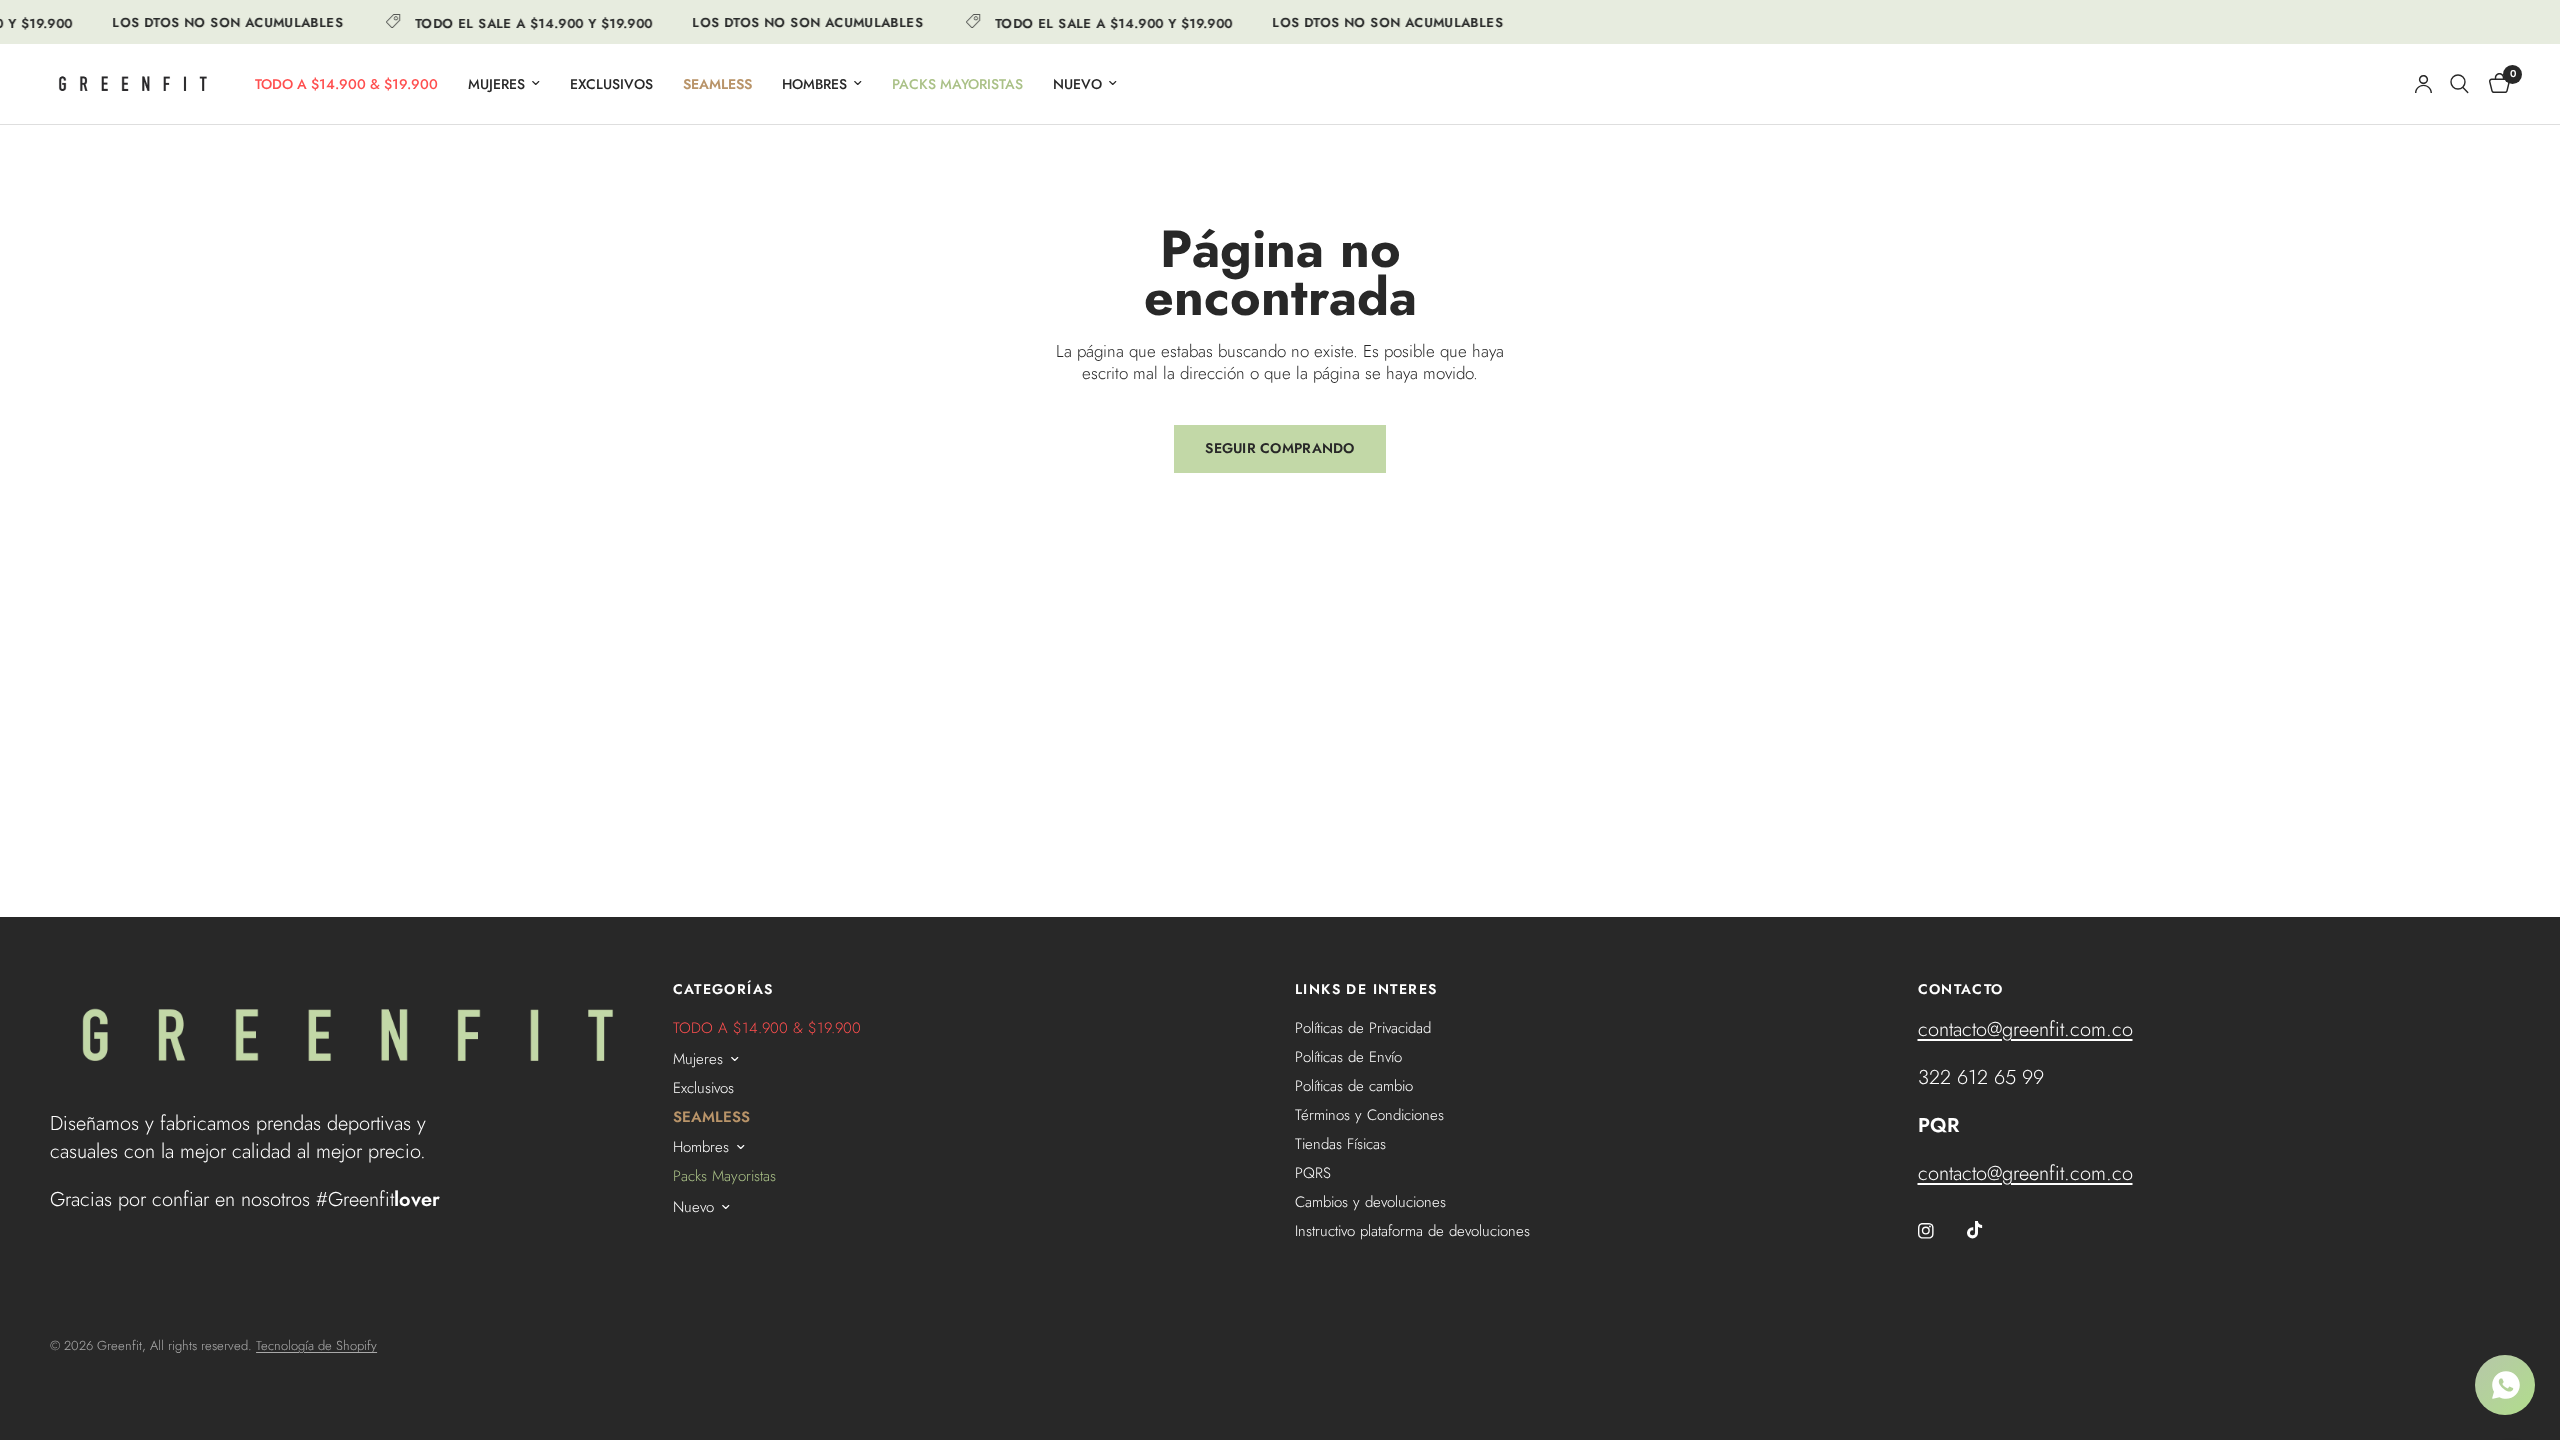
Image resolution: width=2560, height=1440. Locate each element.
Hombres (814, 84)
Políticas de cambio (1354, 1086)
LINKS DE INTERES (1366, 989)
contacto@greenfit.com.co (2025, 1029)
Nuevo (1077, 84)
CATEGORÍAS (723, 989)
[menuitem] (346, 84)
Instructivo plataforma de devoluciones (1412, 1231)
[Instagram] (1940, 1231)
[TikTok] (1989, 1230)
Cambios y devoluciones (1370, 1202)
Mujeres (496, 84)
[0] (2494, 84)
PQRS (1313, 1173)
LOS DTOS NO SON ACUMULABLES (212, 22)
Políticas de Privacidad (1363, 1028)
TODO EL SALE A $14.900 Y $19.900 (517, 22)
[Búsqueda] (2459, 84)
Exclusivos (611, 84)
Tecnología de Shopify (316, 1345)
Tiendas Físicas (1340, 1144)
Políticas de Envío (1348, 1057)
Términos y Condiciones (1369, 1115)
